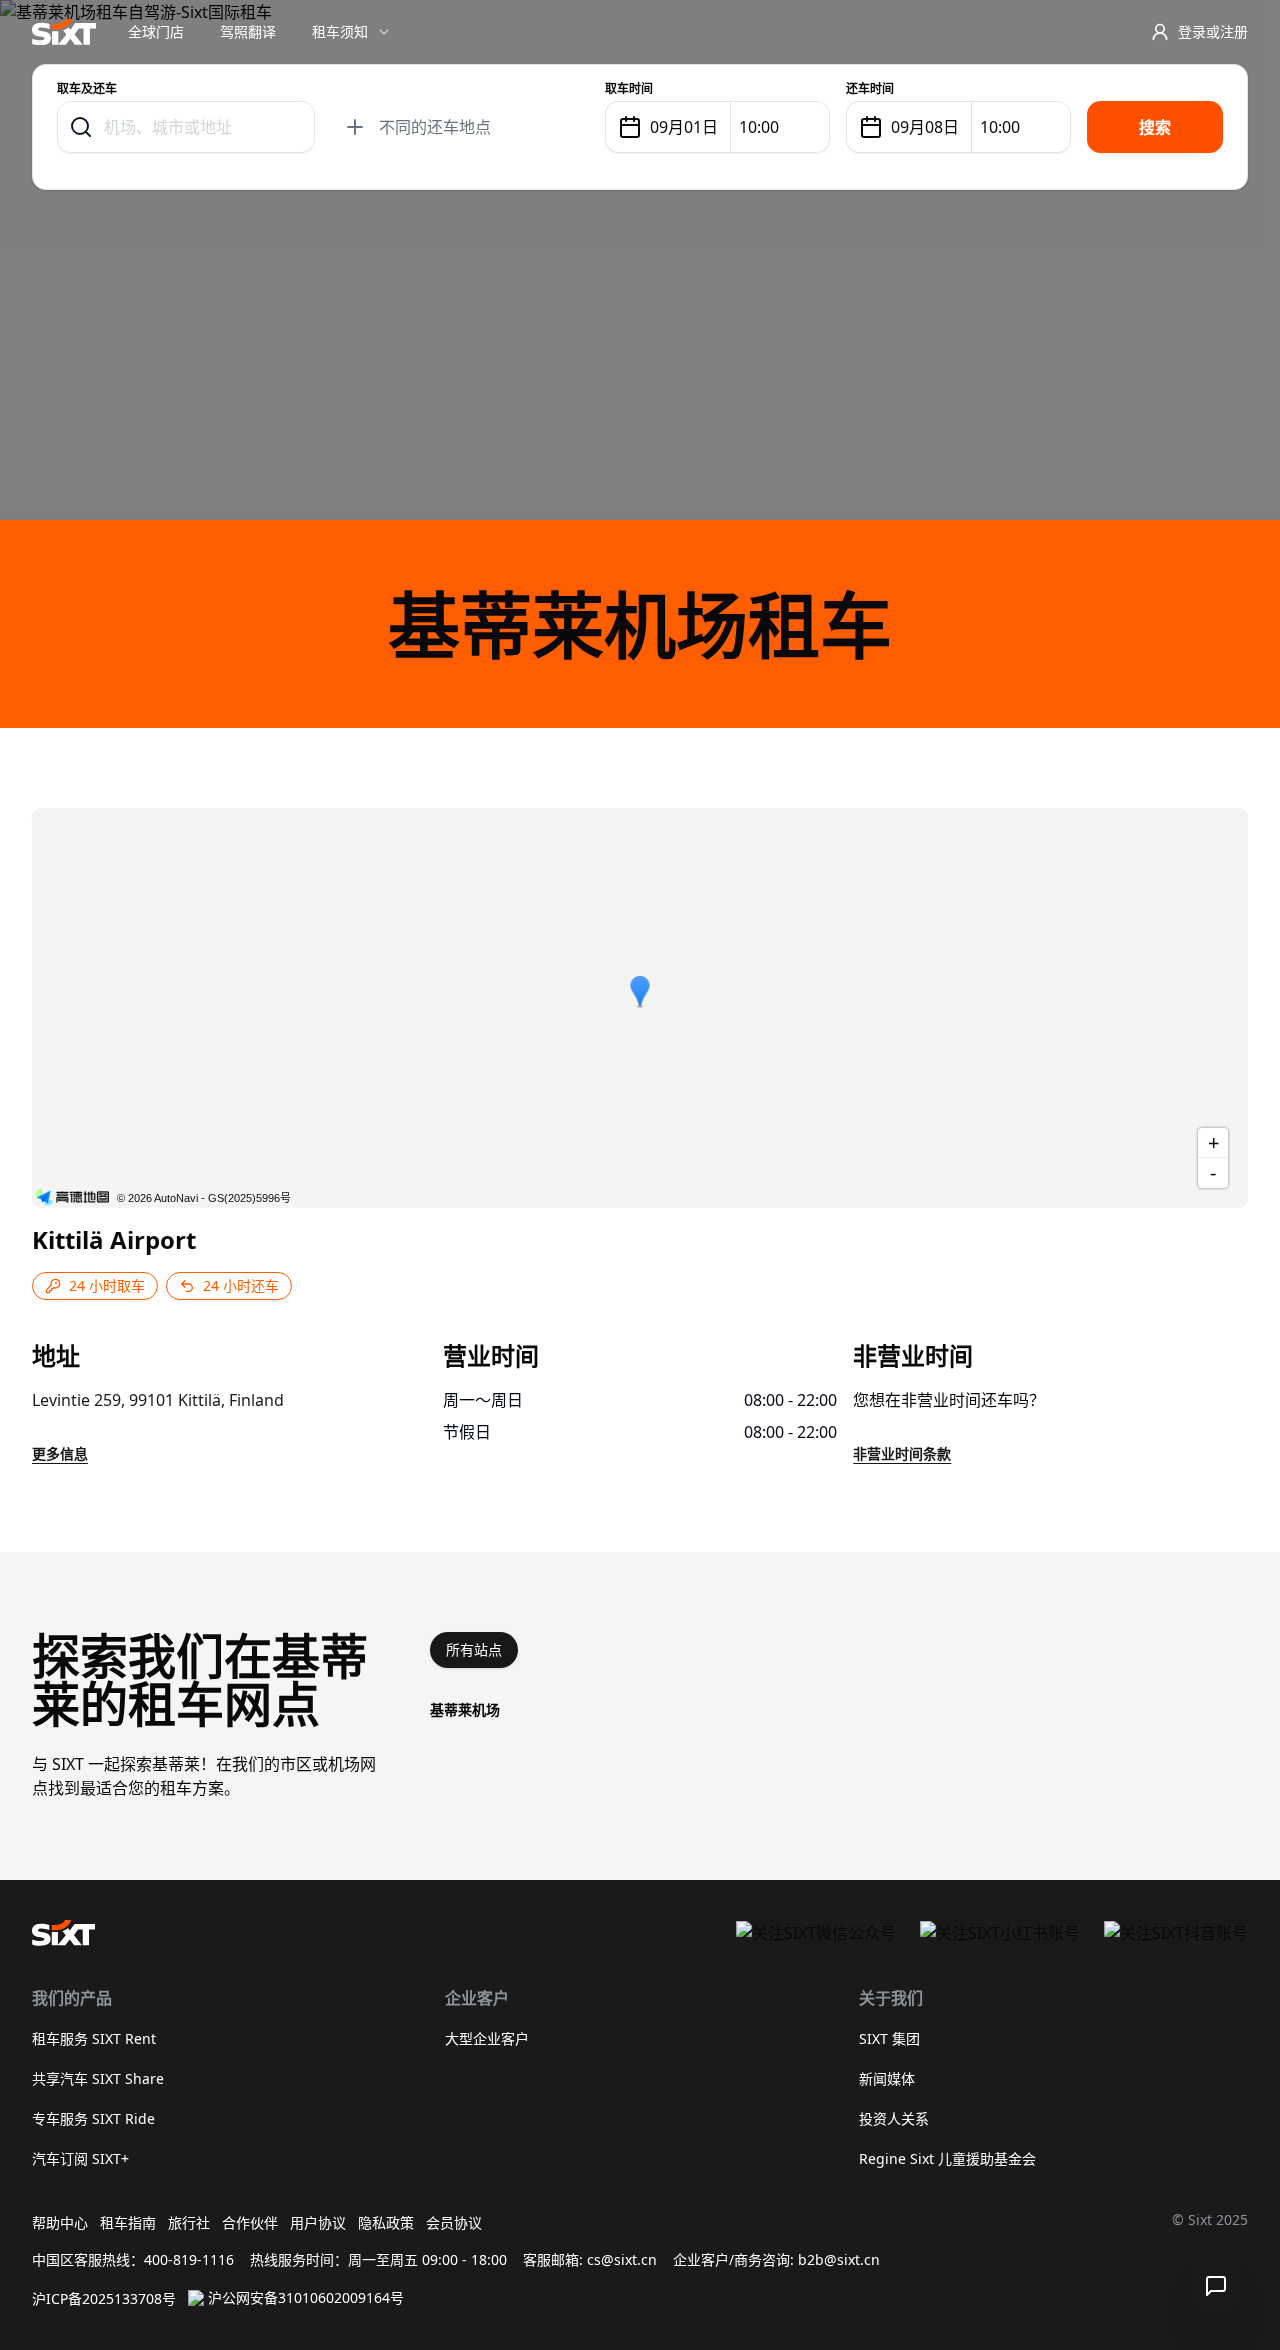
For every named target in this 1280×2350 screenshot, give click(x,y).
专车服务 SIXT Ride (93, 2118)
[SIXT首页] (64, 32)
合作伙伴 (250, 2222)
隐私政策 (386, 2222)
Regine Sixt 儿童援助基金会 (947, 2158)
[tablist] (474, 1650)
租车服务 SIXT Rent (94, 2038)
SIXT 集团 (889, 2038)
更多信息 (60, 1453)
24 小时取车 (107, 1285)
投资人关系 (894, 2118)
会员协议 (454, 2222)
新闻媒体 (887, 2078)
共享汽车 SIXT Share (98, 2078)
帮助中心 (60, 2222)
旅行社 (189, 2222)
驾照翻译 (248, 31)
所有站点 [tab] (474, 1649)
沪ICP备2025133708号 (104, 2298)
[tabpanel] (839, 1710)
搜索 (1155, 127)
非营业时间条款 (902, 1453)
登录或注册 (1213, 31)
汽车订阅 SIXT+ (80, 2158)
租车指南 (128, 2222)
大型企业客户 (487, 2038)
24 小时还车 (241, 1285)
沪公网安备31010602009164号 (306, 2297)
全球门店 (156, 31)
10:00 (759, 127)
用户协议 (318, 2222)
